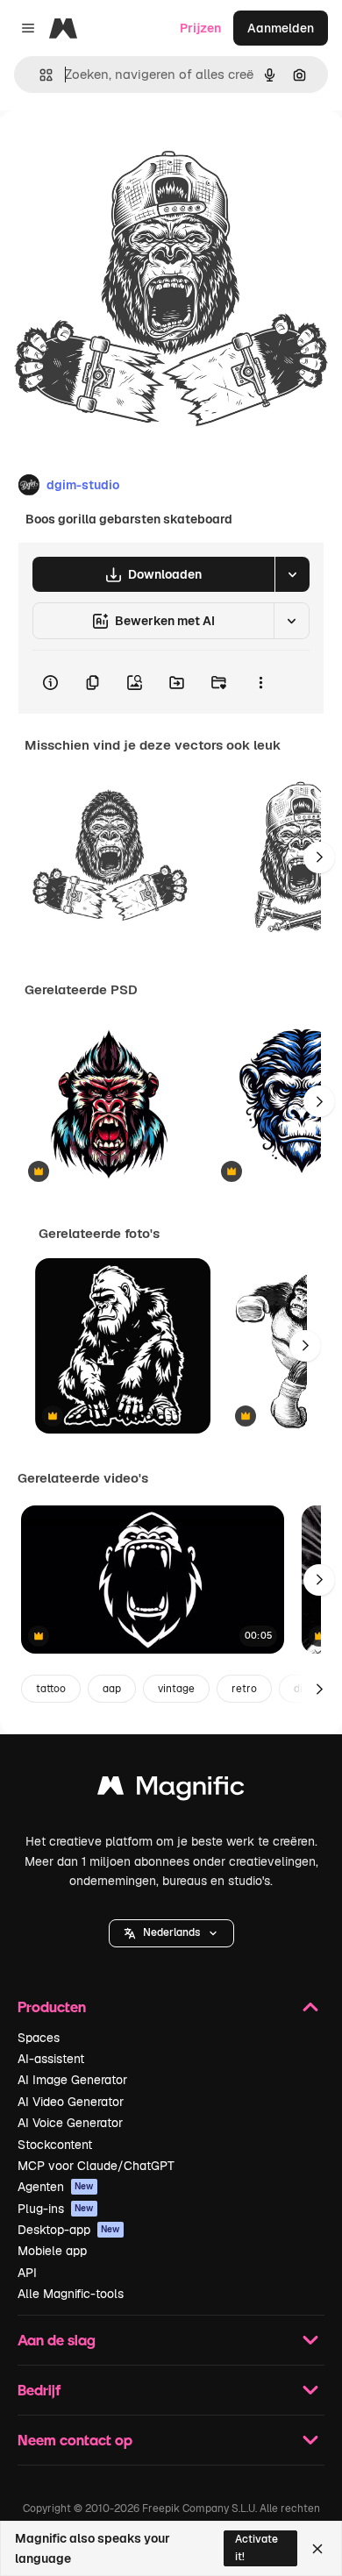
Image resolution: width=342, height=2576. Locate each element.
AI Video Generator (71, 2102)
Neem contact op (75, 2440)
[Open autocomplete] (39, 75)
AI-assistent (51, 2059)
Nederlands (171, 1932)
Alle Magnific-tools (71, 2294)
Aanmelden (281, 28)
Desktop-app (69, 2230)
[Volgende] (319, 857)
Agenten (56, 2187)
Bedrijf (39, 2390)
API (27, 2273)
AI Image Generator (72, 2080)
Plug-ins (56, 2209)
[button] (171, 1933)
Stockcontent (55, 2145)
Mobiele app (52, 2251)
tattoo (51, 1689)
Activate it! (256, 2548)
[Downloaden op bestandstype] (292, 574)
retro (244, 1689)
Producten (52, 2007)
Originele (115, 150)
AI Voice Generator (70, 2123)
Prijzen (200, 28)
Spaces (39, 2038)
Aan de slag (57, 2340)
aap (112, 1689)
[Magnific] (171, 1790)
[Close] (317, 2549)
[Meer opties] (260, 682)
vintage (176, 1689)
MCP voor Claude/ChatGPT (96, 2166)
